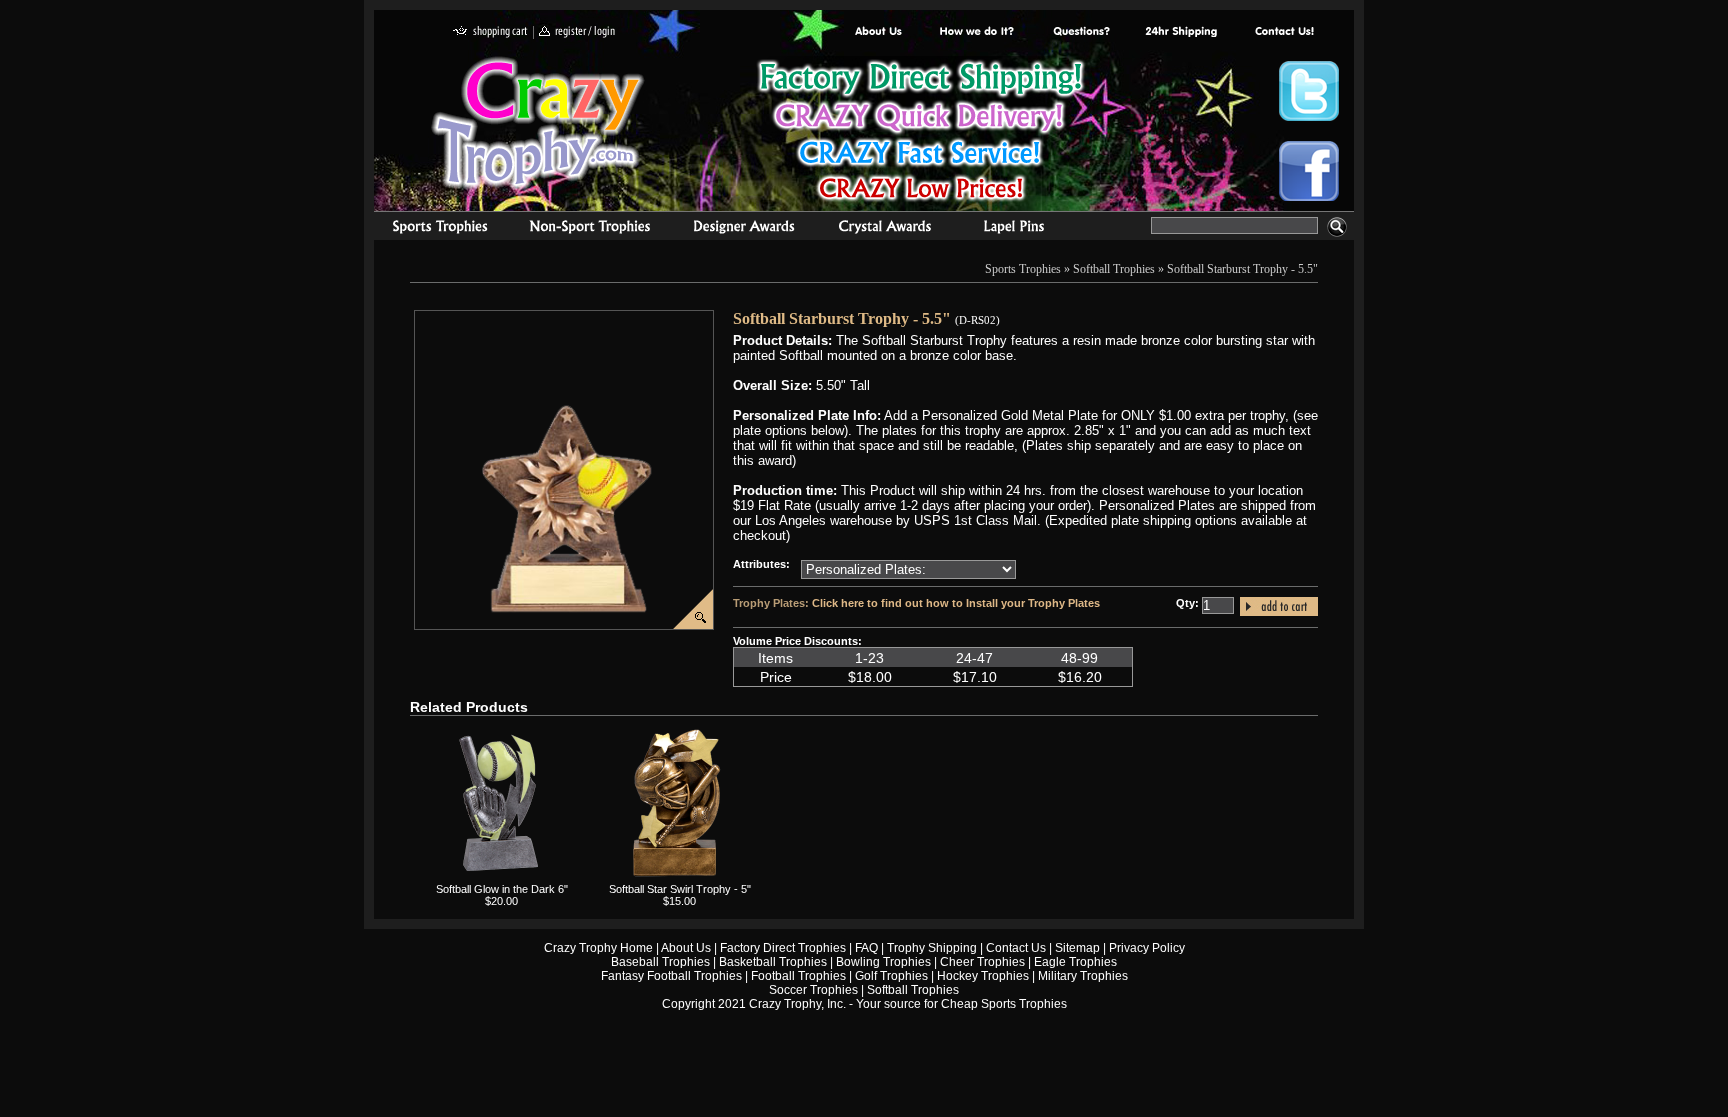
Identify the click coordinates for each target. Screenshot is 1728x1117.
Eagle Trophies (1075, 962)
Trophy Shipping (932, 948)
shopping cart (490, 32)
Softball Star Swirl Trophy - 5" (680, 889)
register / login (577, 32)
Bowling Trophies (883, 962)
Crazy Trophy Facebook (1309, 171)
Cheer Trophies (982, 962)
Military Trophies (1083, 976)
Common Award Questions (1081, 32)
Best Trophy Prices (920, 133)
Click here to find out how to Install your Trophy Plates (956, 603)
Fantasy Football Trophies (671, 976)
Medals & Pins (1018, 229)
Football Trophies (798, 976)
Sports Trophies (431, 229)
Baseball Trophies (660, 962)
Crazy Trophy (539, 123)
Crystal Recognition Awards (884, 229)
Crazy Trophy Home (598, 948)
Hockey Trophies (983, 976)
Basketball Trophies (773, 962)
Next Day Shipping (1181, 32)
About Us (879, 32)
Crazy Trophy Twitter (1309, 91)
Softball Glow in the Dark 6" (502, 889)
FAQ (866, 948)
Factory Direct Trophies (977, 32)
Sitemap (1077, 948)
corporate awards (743, 229)
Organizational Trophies (590, 229)
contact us (1283, 32)
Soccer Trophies (813, 990)
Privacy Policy (1147, 948)
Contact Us (1016, 948)
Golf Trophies (891, 976)
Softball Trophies (1114, 269)
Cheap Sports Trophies (1004, 1004)
